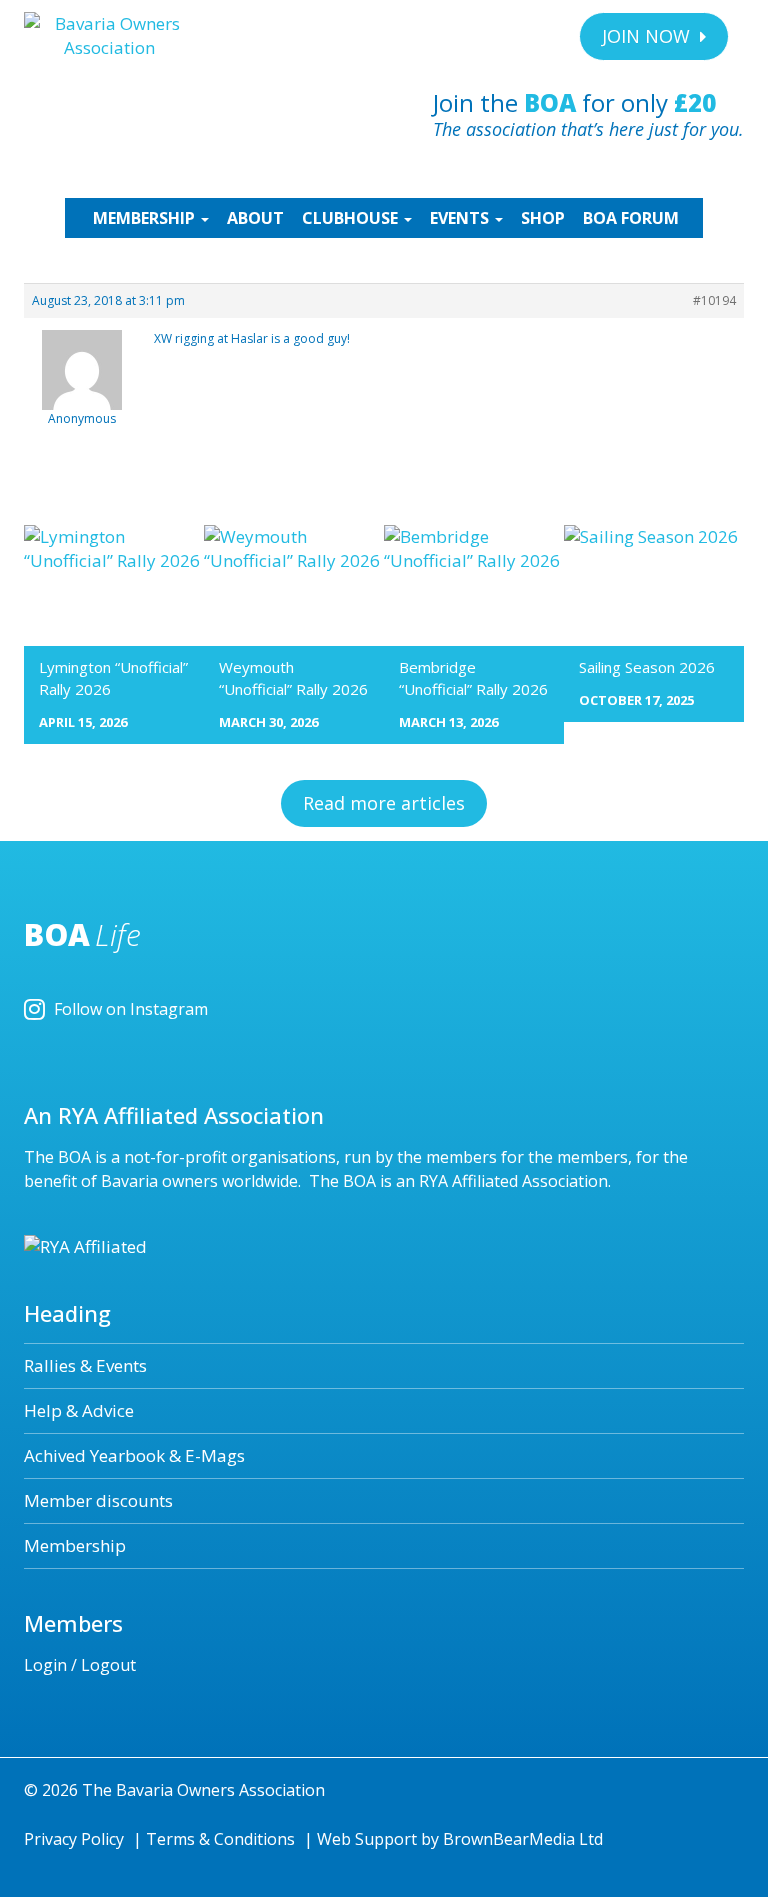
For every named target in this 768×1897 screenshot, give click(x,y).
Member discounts (98, 1500)
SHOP (543, 218)
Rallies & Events (85, 1365)
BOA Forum (631, 218)
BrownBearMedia (509, 1839)
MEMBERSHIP (146, 218)
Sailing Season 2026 (647, 667)
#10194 (714, 300)
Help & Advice (79, 1410)
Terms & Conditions (220, 1839)
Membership (75, 1545)
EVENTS (461, 218)
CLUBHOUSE (352, 218)
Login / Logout (80, 1665)
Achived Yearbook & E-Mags (134, 1455)
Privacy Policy (74, 1839)
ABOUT (255, 218)
